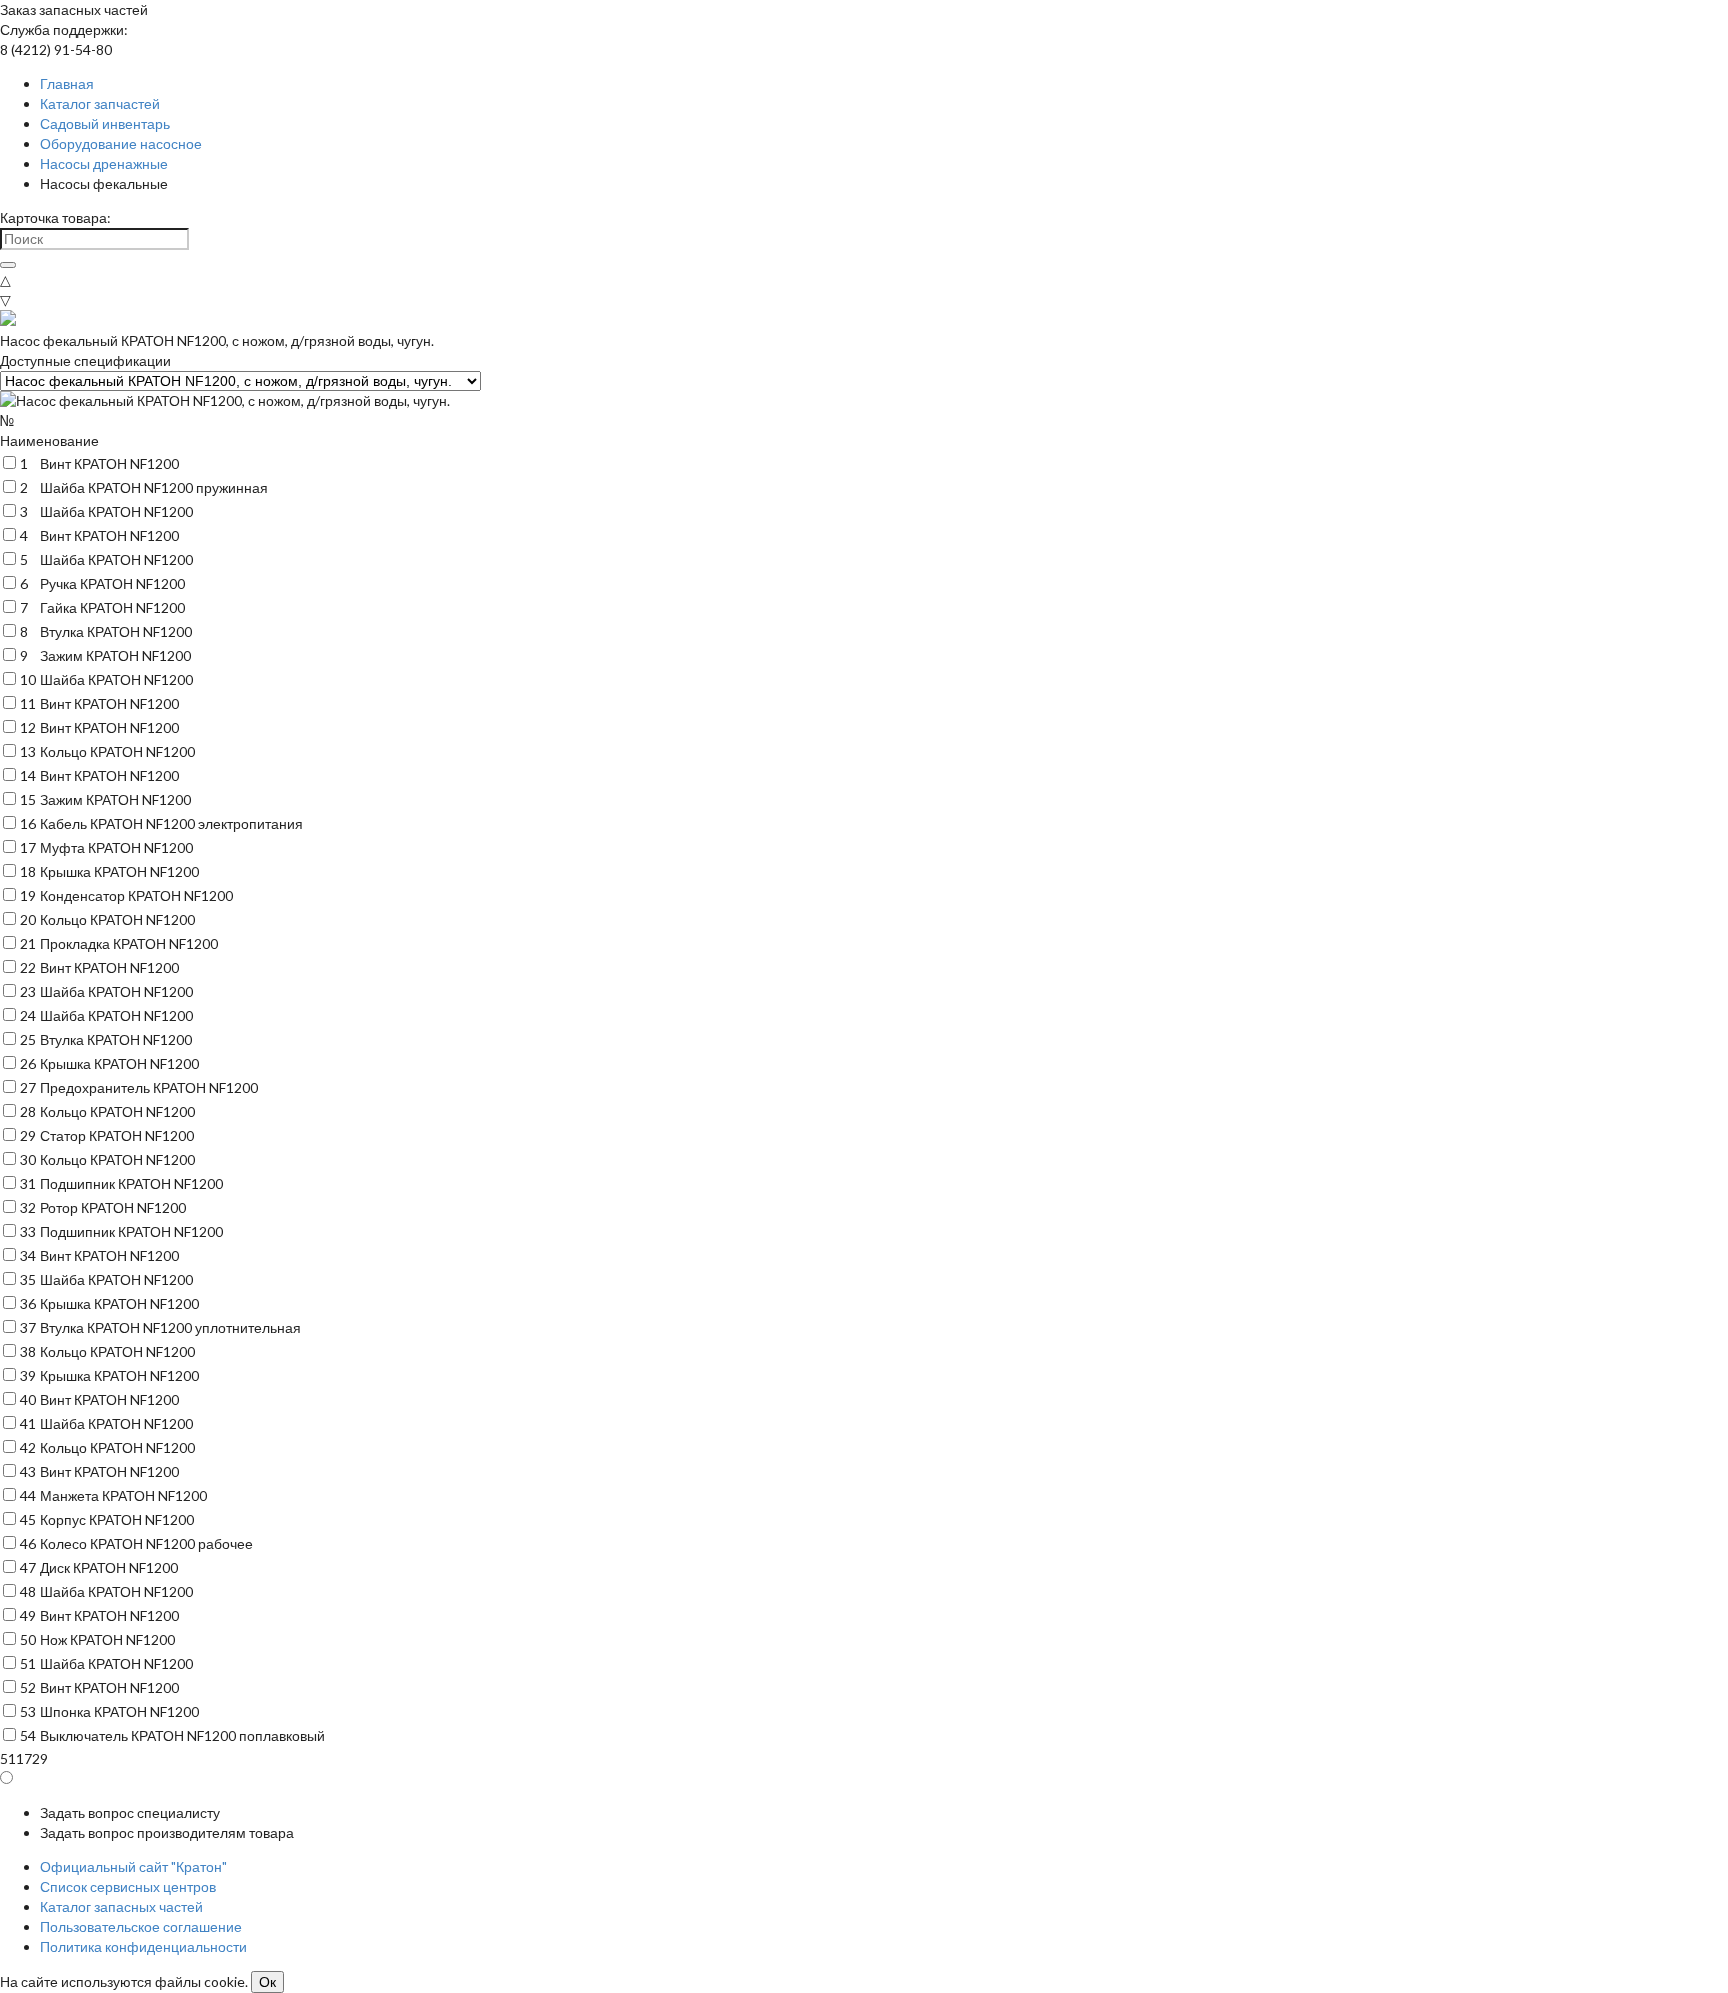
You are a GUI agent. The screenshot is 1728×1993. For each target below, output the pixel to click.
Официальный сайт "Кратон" (133, 1866)
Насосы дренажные (104, 163)
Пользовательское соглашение (141, 1926)
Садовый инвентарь (105, 123)
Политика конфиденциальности (143, 1946)
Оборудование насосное (121, 143)
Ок (267, 1982)
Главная (67, 83)
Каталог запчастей (100, 103)
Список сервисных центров (128, 1886)
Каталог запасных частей (121, 1906)
